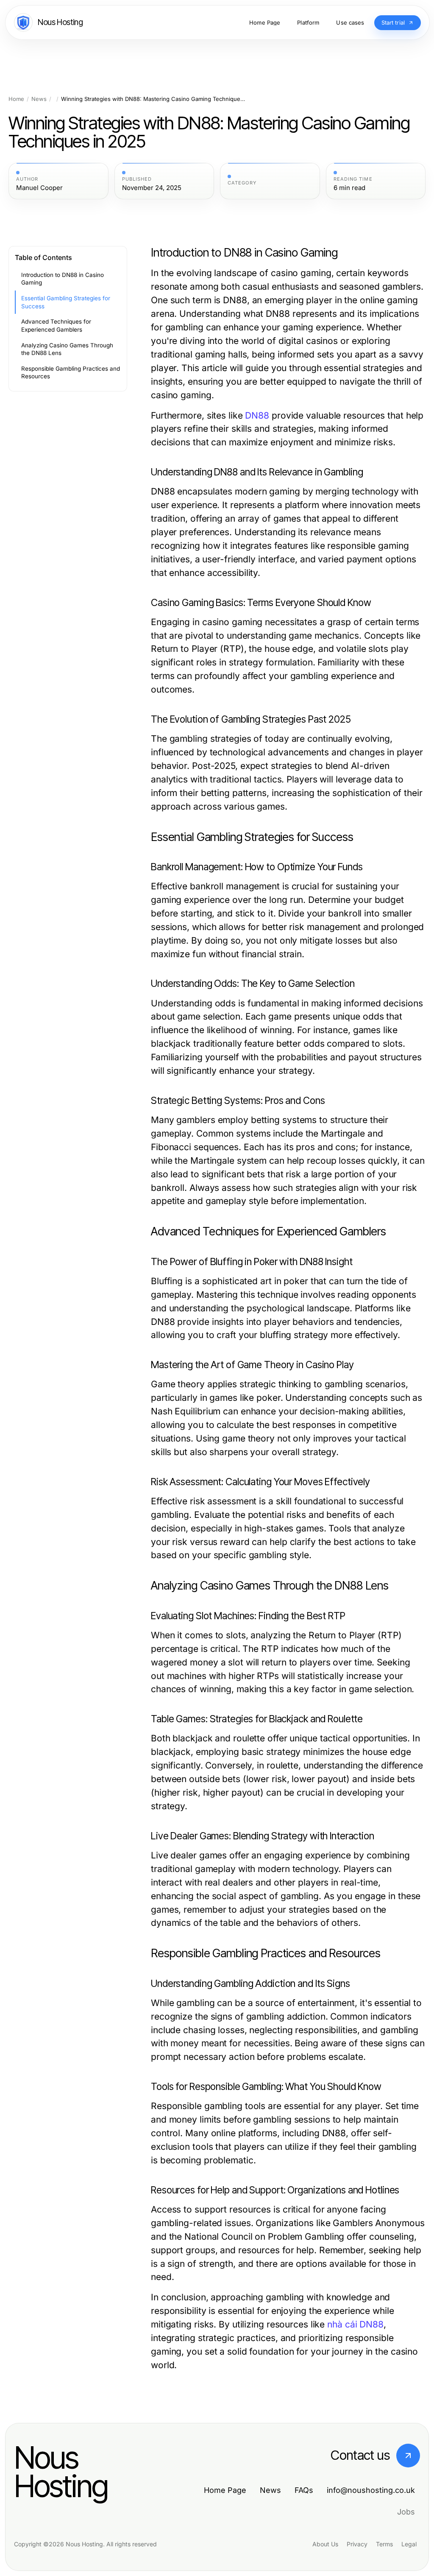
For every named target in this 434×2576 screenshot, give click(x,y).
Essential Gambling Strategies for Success (66, 302)
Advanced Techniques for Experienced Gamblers (56, 325)
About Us (325, 2544)
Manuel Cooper (39, 188)
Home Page (225, 2490)
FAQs (304, 2490)
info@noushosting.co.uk (371, 2490)
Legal (409, 2544)
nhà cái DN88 (355, 2324)
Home (16, 99)
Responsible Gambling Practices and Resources (71, 373)
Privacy (357, 2544)
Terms (384, 2544)
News (39, 99)
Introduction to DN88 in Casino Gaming (63, 279)
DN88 (257, 415)
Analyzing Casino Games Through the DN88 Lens (67, 349)
